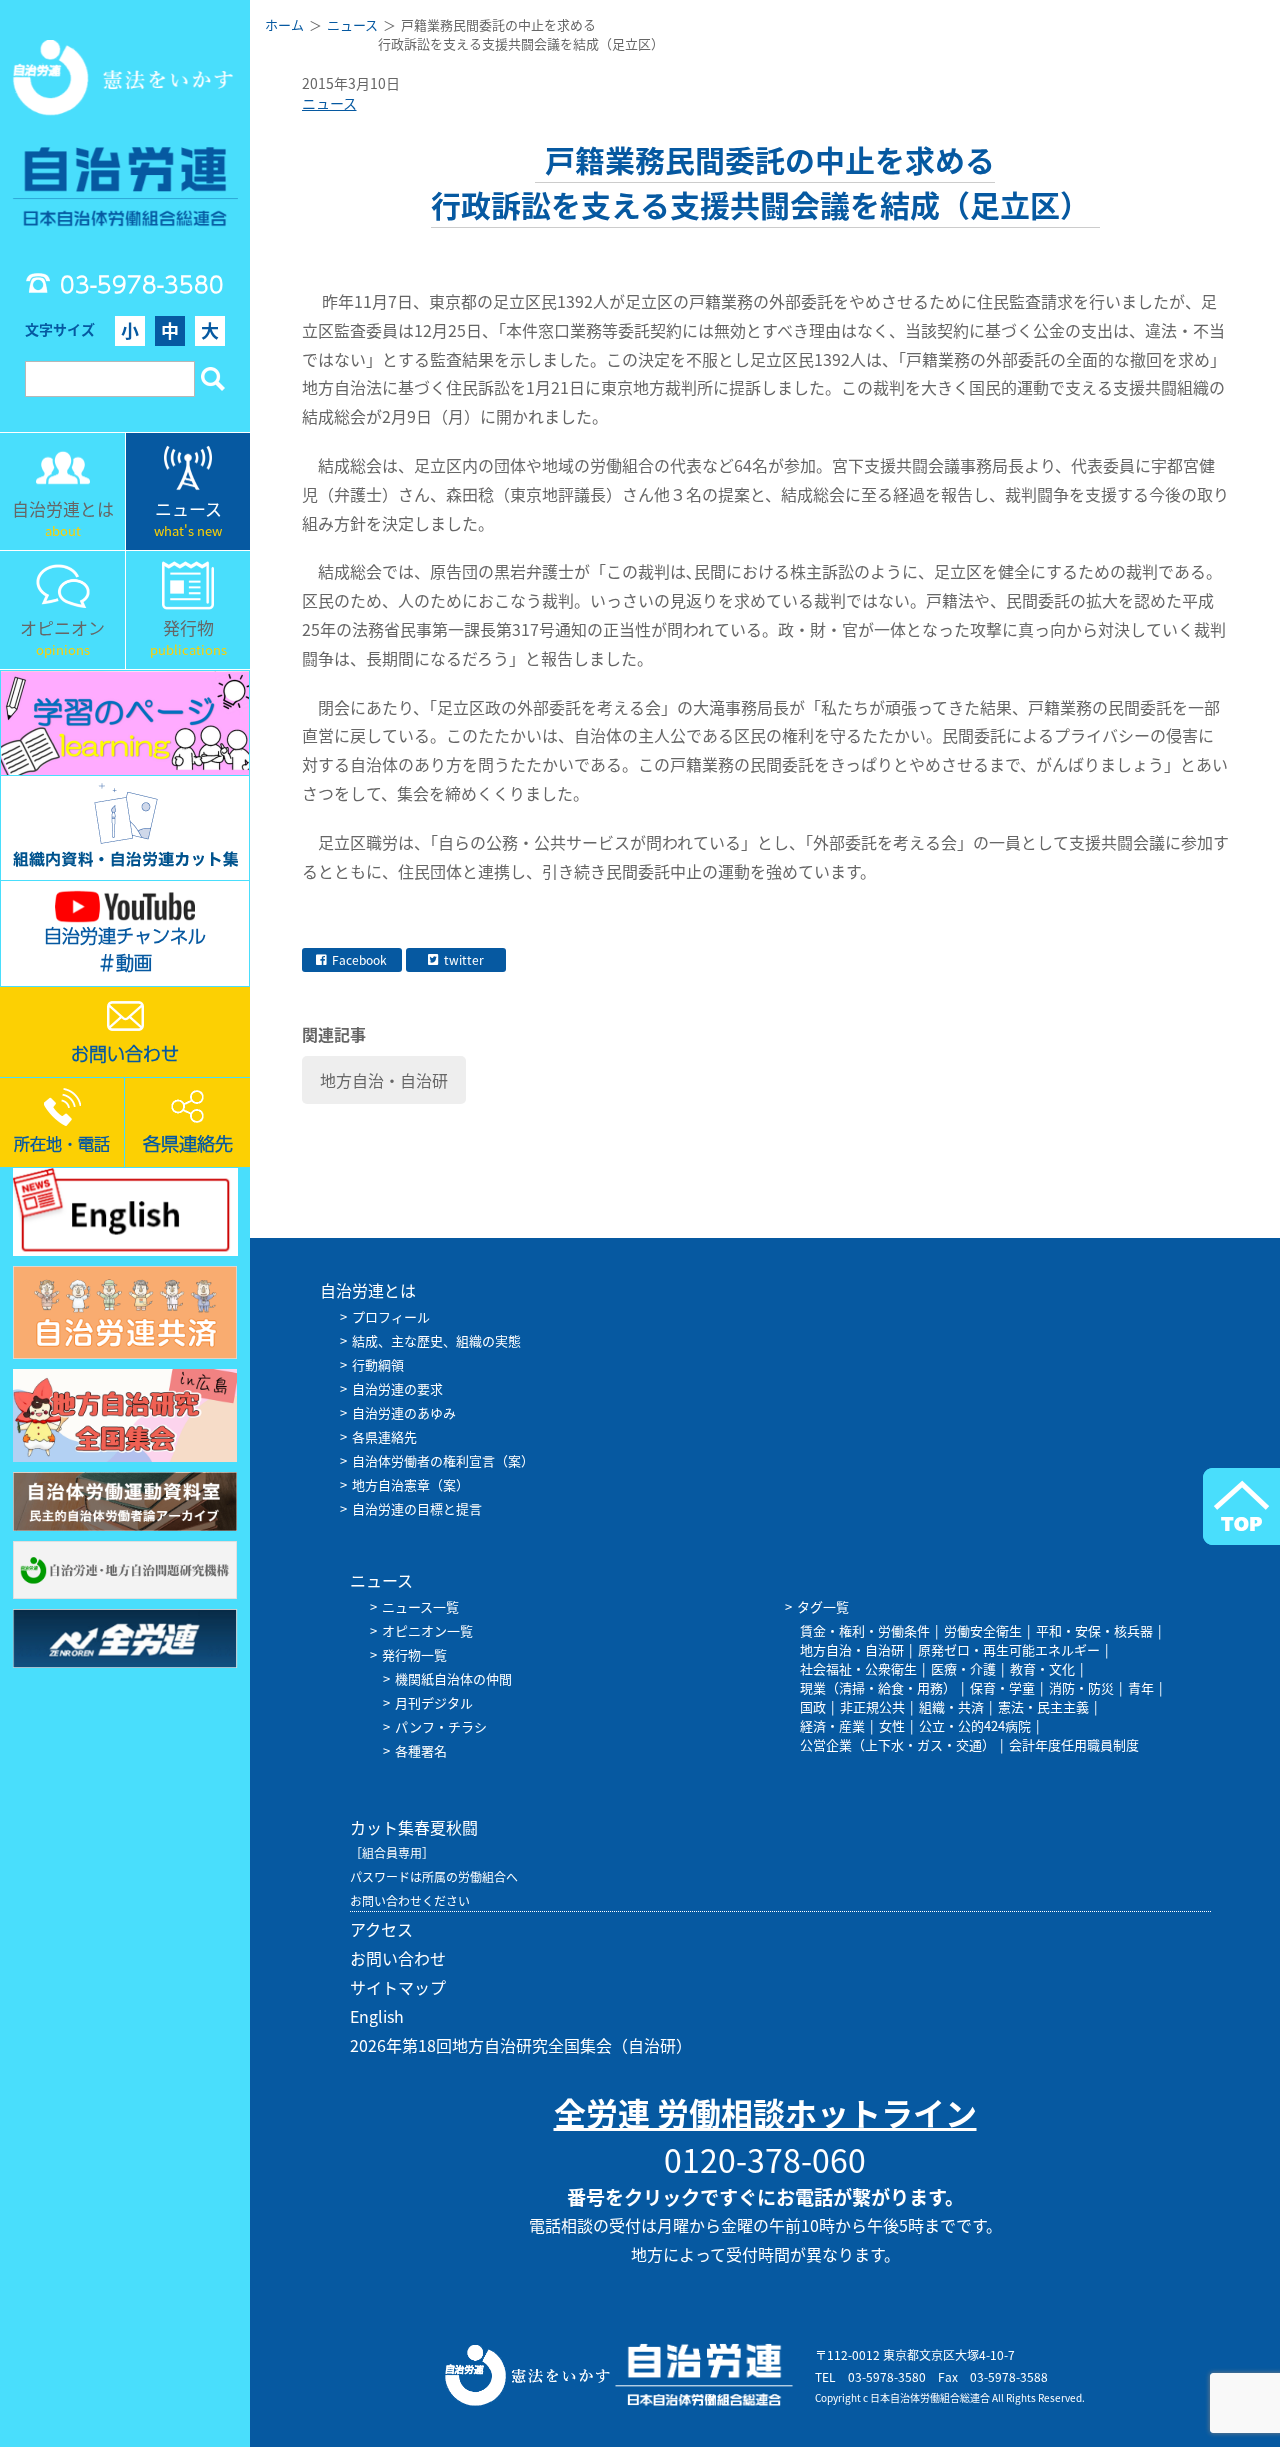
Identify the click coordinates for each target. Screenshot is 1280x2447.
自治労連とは (368, 1290)
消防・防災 (1081, 1687)
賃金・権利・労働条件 (865, 1630)
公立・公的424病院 (975, 1725)
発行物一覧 (414, 1654)
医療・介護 (963, 1668)
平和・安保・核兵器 (1094, 1630)
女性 (892, 1725)
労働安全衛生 (983, 1630)
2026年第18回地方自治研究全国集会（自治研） (521, 2045)
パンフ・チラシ (441, 1726)
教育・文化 (1042, 1668)
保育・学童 (1002, 1687)
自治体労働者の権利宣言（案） (443, 1460)
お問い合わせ (398, 1958)
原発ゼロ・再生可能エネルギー (1009, 1649)
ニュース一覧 (420, 1606)
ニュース (329, 103)
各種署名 (421, 1750)
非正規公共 (872, 1706)
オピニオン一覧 (427, 1630)
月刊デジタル (434, 1702)
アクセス (381, 1929)
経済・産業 (832, 1725)
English (377, 2016)
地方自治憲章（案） (410, 1484)
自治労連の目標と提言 (417, 1508)
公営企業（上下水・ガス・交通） (897, 1744)
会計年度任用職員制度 (1074, 1744)
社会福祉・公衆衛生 (858, 1668)
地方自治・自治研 (384, 1080)
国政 (813, 1706)
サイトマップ (398, 1987)
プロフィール (391, 1316)
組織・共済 (951, 1706)
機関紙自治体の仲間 (453, 1678)
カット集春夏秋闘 (414, 1827)
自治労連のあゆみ (404, 1412)
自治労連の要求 (397, 1388)
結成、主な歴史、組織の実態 (436, 1340)
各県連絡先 (384, 1436)
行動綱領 (378, 1364)
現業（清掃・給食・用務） (878, 1687)
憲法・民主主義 (1043, 1706)
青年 (1141, 1687)
